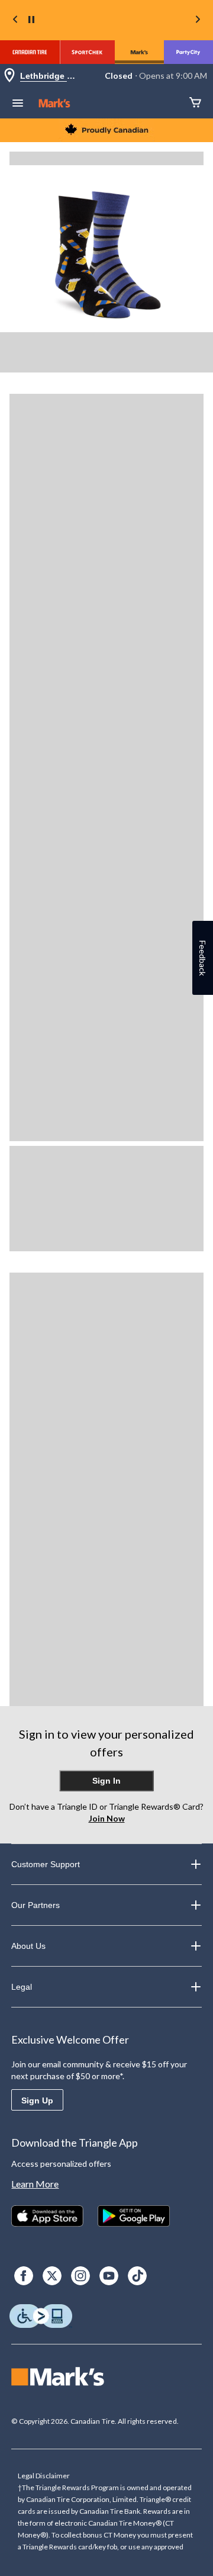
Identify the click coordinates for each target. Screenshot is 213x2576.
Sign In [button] (106, 1781)
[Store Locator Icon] (9, 76)
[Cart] (195, 103)
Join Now (107, 1818)
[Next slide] (198, 20)
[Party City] (188, 52)
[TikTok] (137, 2276)
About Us (28, 1946)
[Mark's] (139, 52)
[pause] (31, 20)
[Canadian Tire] (30, 52)
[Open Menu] (18, 104)
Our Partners (35, 1905)
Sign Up (37, 2100)
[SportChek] (87, 52)
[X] (52, 2276)
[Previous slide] (15, 20)
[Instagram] (80, 2276)
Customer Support (46, 1864)
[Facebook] (24, 2276)
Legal (22, 1987)
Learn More (35, 2184)
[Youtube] (109, 2276)
